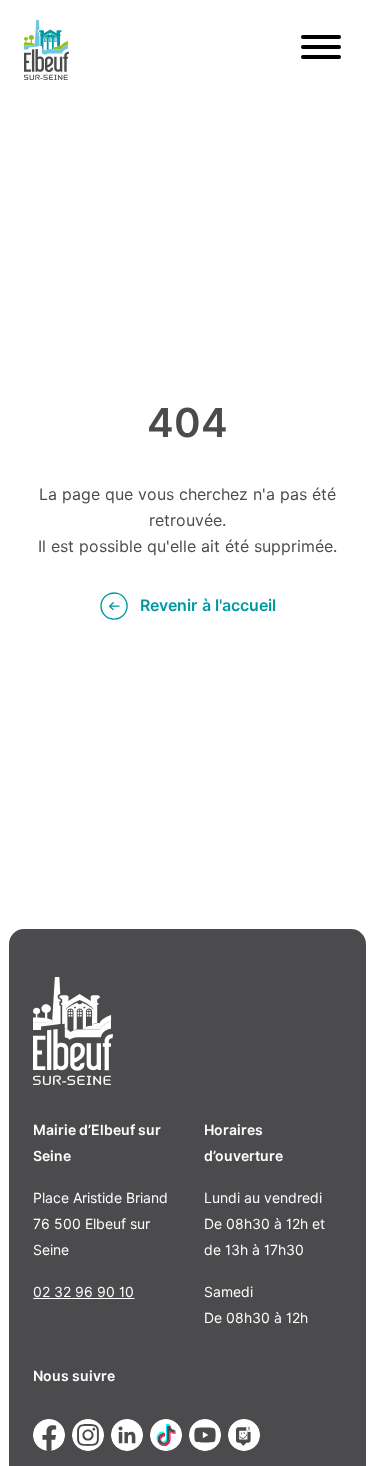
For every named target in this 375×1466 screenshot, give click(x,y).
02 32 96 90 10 (83, 1292)
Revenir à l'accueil (208, 605)
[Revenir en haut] (331, 1422)
